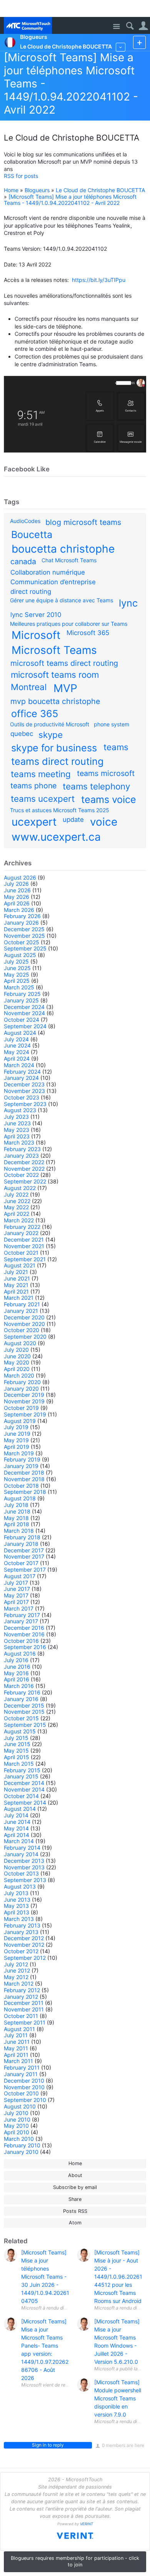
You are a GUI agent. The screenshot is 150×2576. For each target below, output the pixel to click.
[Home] (28, 25)
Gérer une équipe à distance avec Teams (62, 600)
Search (130, 26)
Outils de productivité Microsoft (50, 724)
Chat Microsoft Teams (69, 560)
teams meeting (41, 774)
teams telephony (96, 786)
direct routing (31, 592)
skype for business (54, 748)
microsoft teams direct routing (64, 663)
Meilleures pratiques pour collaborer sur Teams (69, 624)
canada (23, 561)
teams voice (109, 799)
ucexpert (34, 822)
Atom (75, 2223)
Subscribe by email (75, 2187)
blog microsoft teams (83, 522)
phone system (112, 724)
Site (116, 27)
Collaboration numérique (48, 572)
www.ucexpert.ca (56, 837)
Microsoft (36, 635)
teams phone (33, 786)
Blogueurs (37, 190)
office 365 (35, 714)
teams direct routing (57, 761)
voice (104, 822)
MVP (65, 688)
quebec (22, 734)
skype (51, 735)
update (73, 820)
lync (128, 603)
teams (116, 747)
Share (75, 2199)
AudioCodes (25, 521)
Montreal (29, 687)
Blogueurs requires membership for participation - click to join (75, 2561)
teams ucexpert (43, 799)
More (121, 47)
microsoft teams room (55, 675)
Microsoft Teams (54, 650)
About (75, 2175)
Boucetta (32, 535)
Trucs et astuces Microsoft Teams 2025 (60, 810)
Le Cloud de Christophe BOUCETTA (100, 190)
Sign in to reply (48, 2445)
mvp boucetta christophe (55, 701)
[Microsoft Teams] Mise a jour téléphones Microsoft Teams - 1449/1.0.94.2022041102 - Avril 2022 (70, 200)
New (139, 42)
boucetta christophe (63, 549)
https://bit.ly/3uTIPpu (99, 280)
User (143, 26)
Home (11, 190)
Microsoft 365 (88, 633)
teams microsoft (106, 773)
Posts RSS (75, 2211)
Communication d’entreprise (53, 582)
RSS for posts (21, 176)
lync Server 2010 (36, 615)
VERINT (87, 2524)
